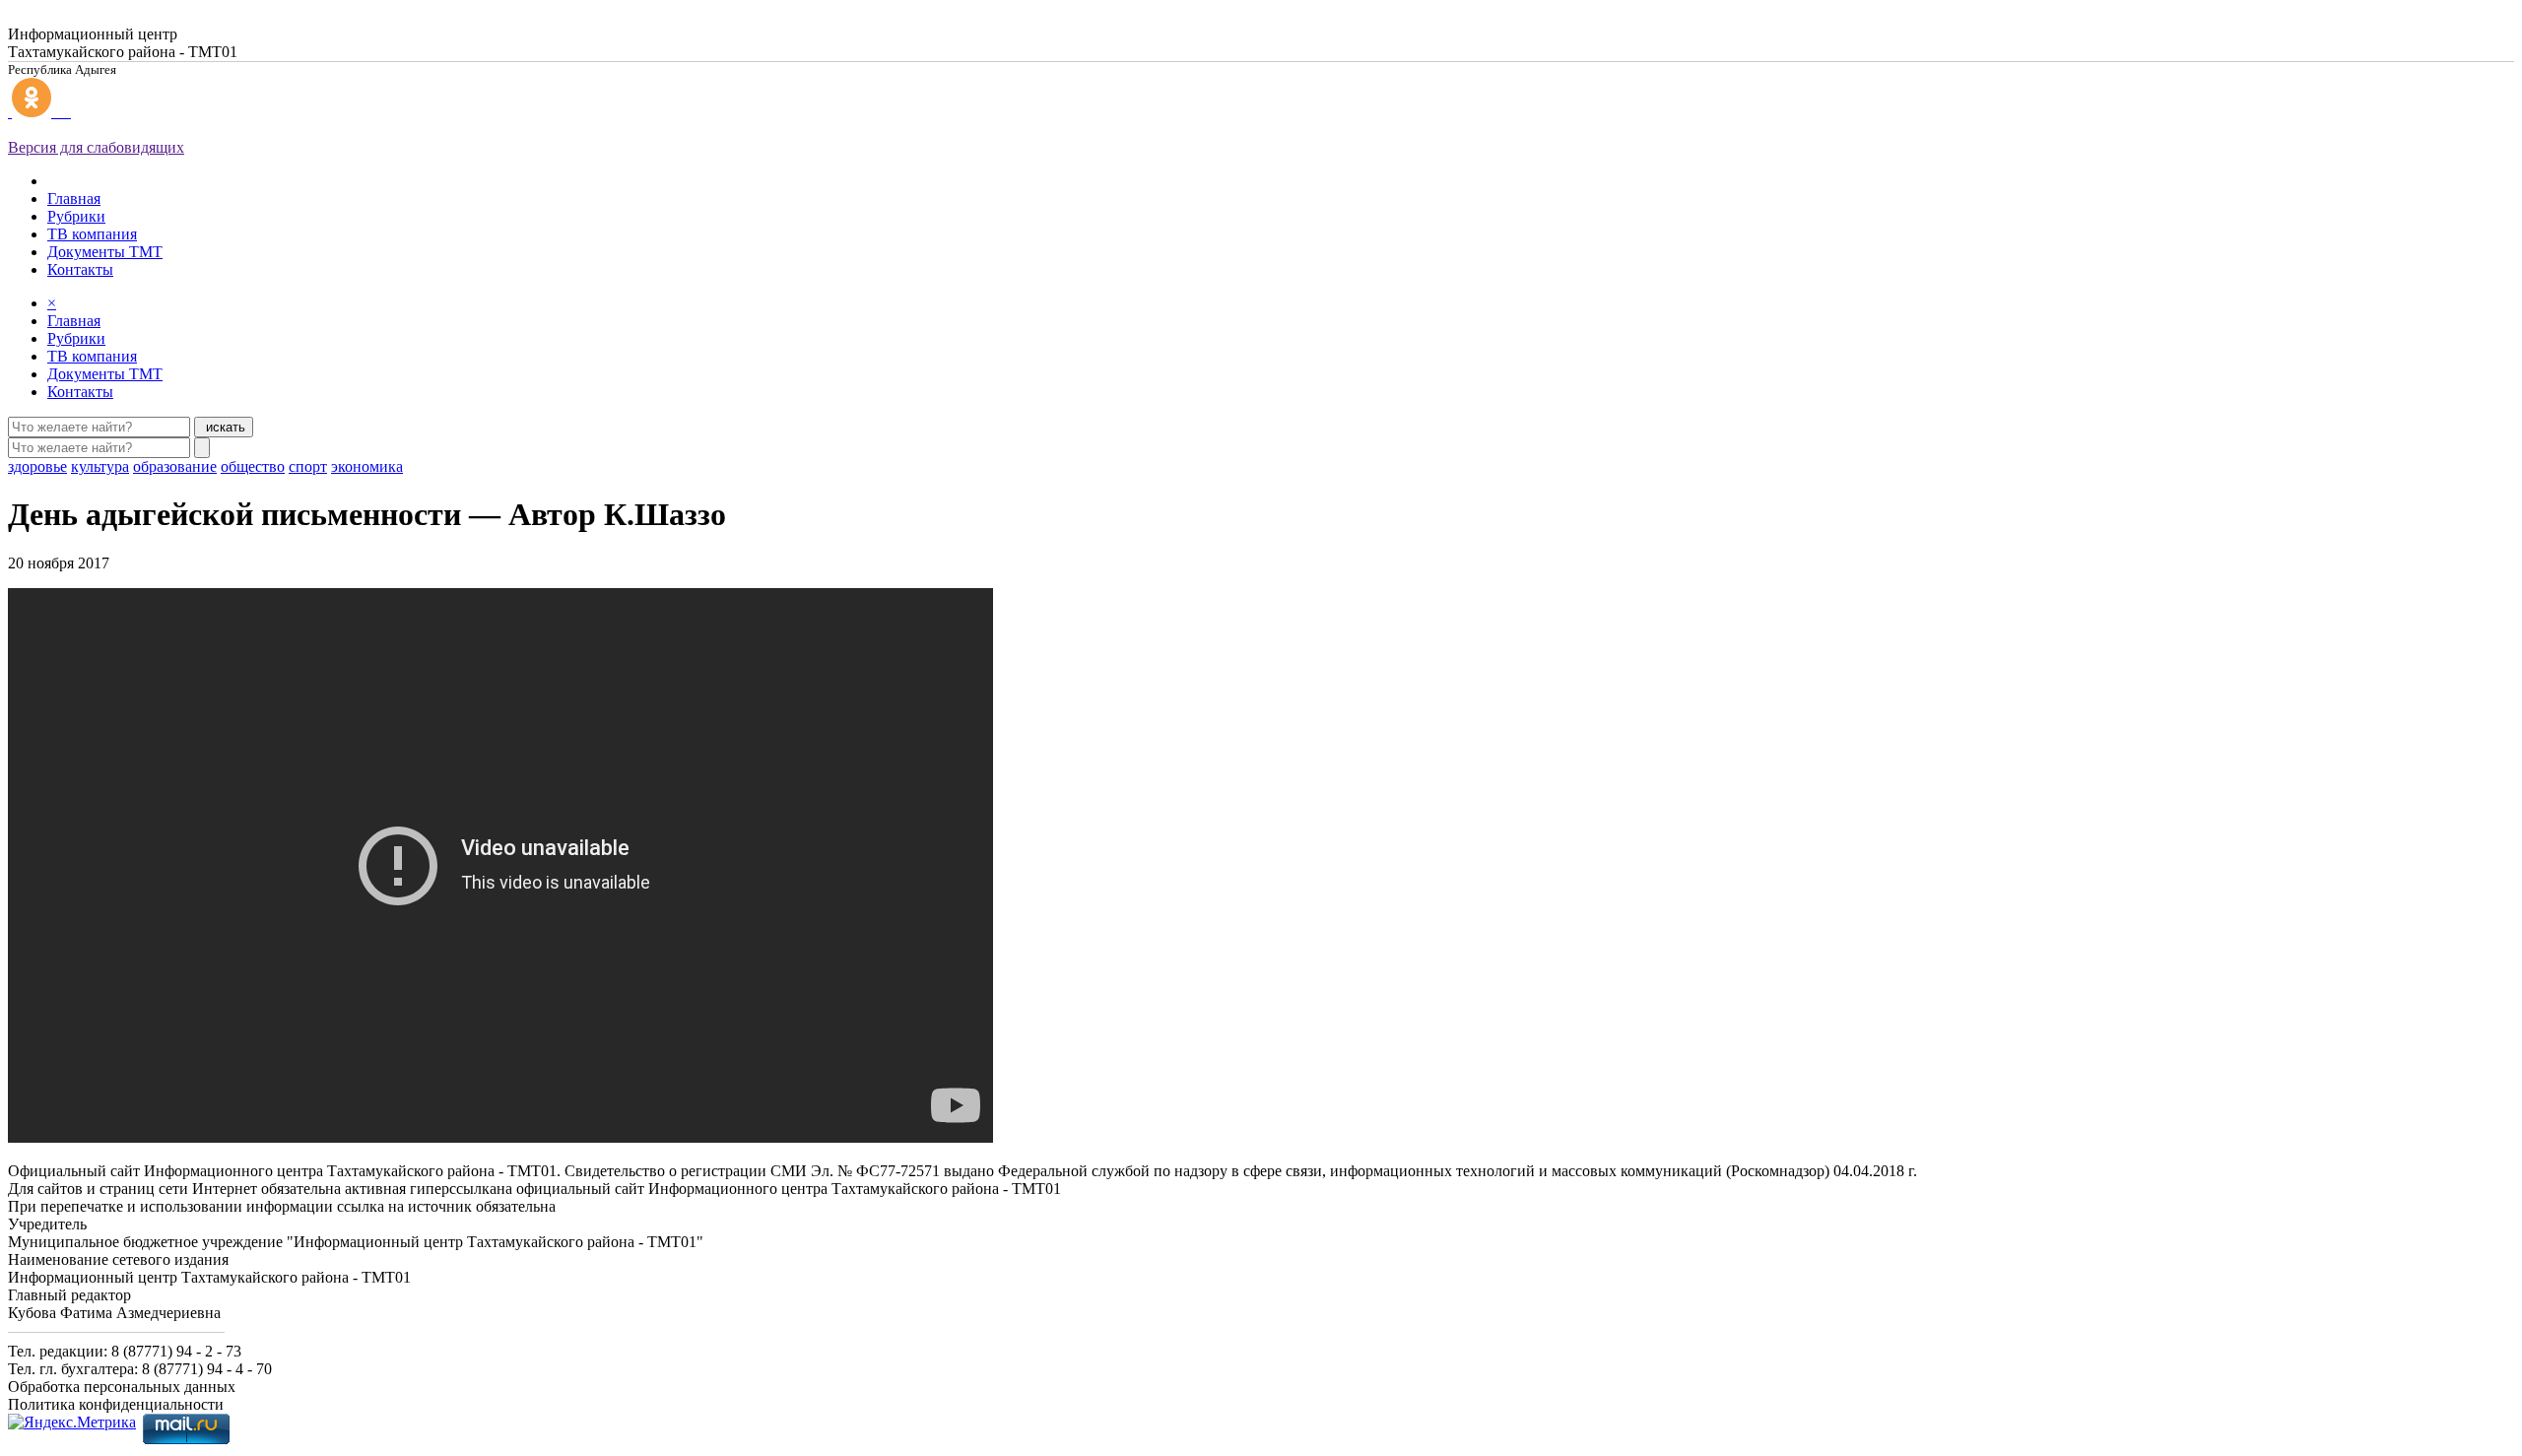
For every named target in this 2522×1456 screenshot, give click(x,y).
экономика (367, 466)
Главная (74, 199)
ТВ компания (92, 234)
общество (253, 466)
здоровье (37, 466)
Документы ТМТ (105, 252)
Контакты (80, 269)
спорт (308, 466)
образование (175, 466)
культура (100, 466)
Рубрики (76, 216)
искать (224, 427)
